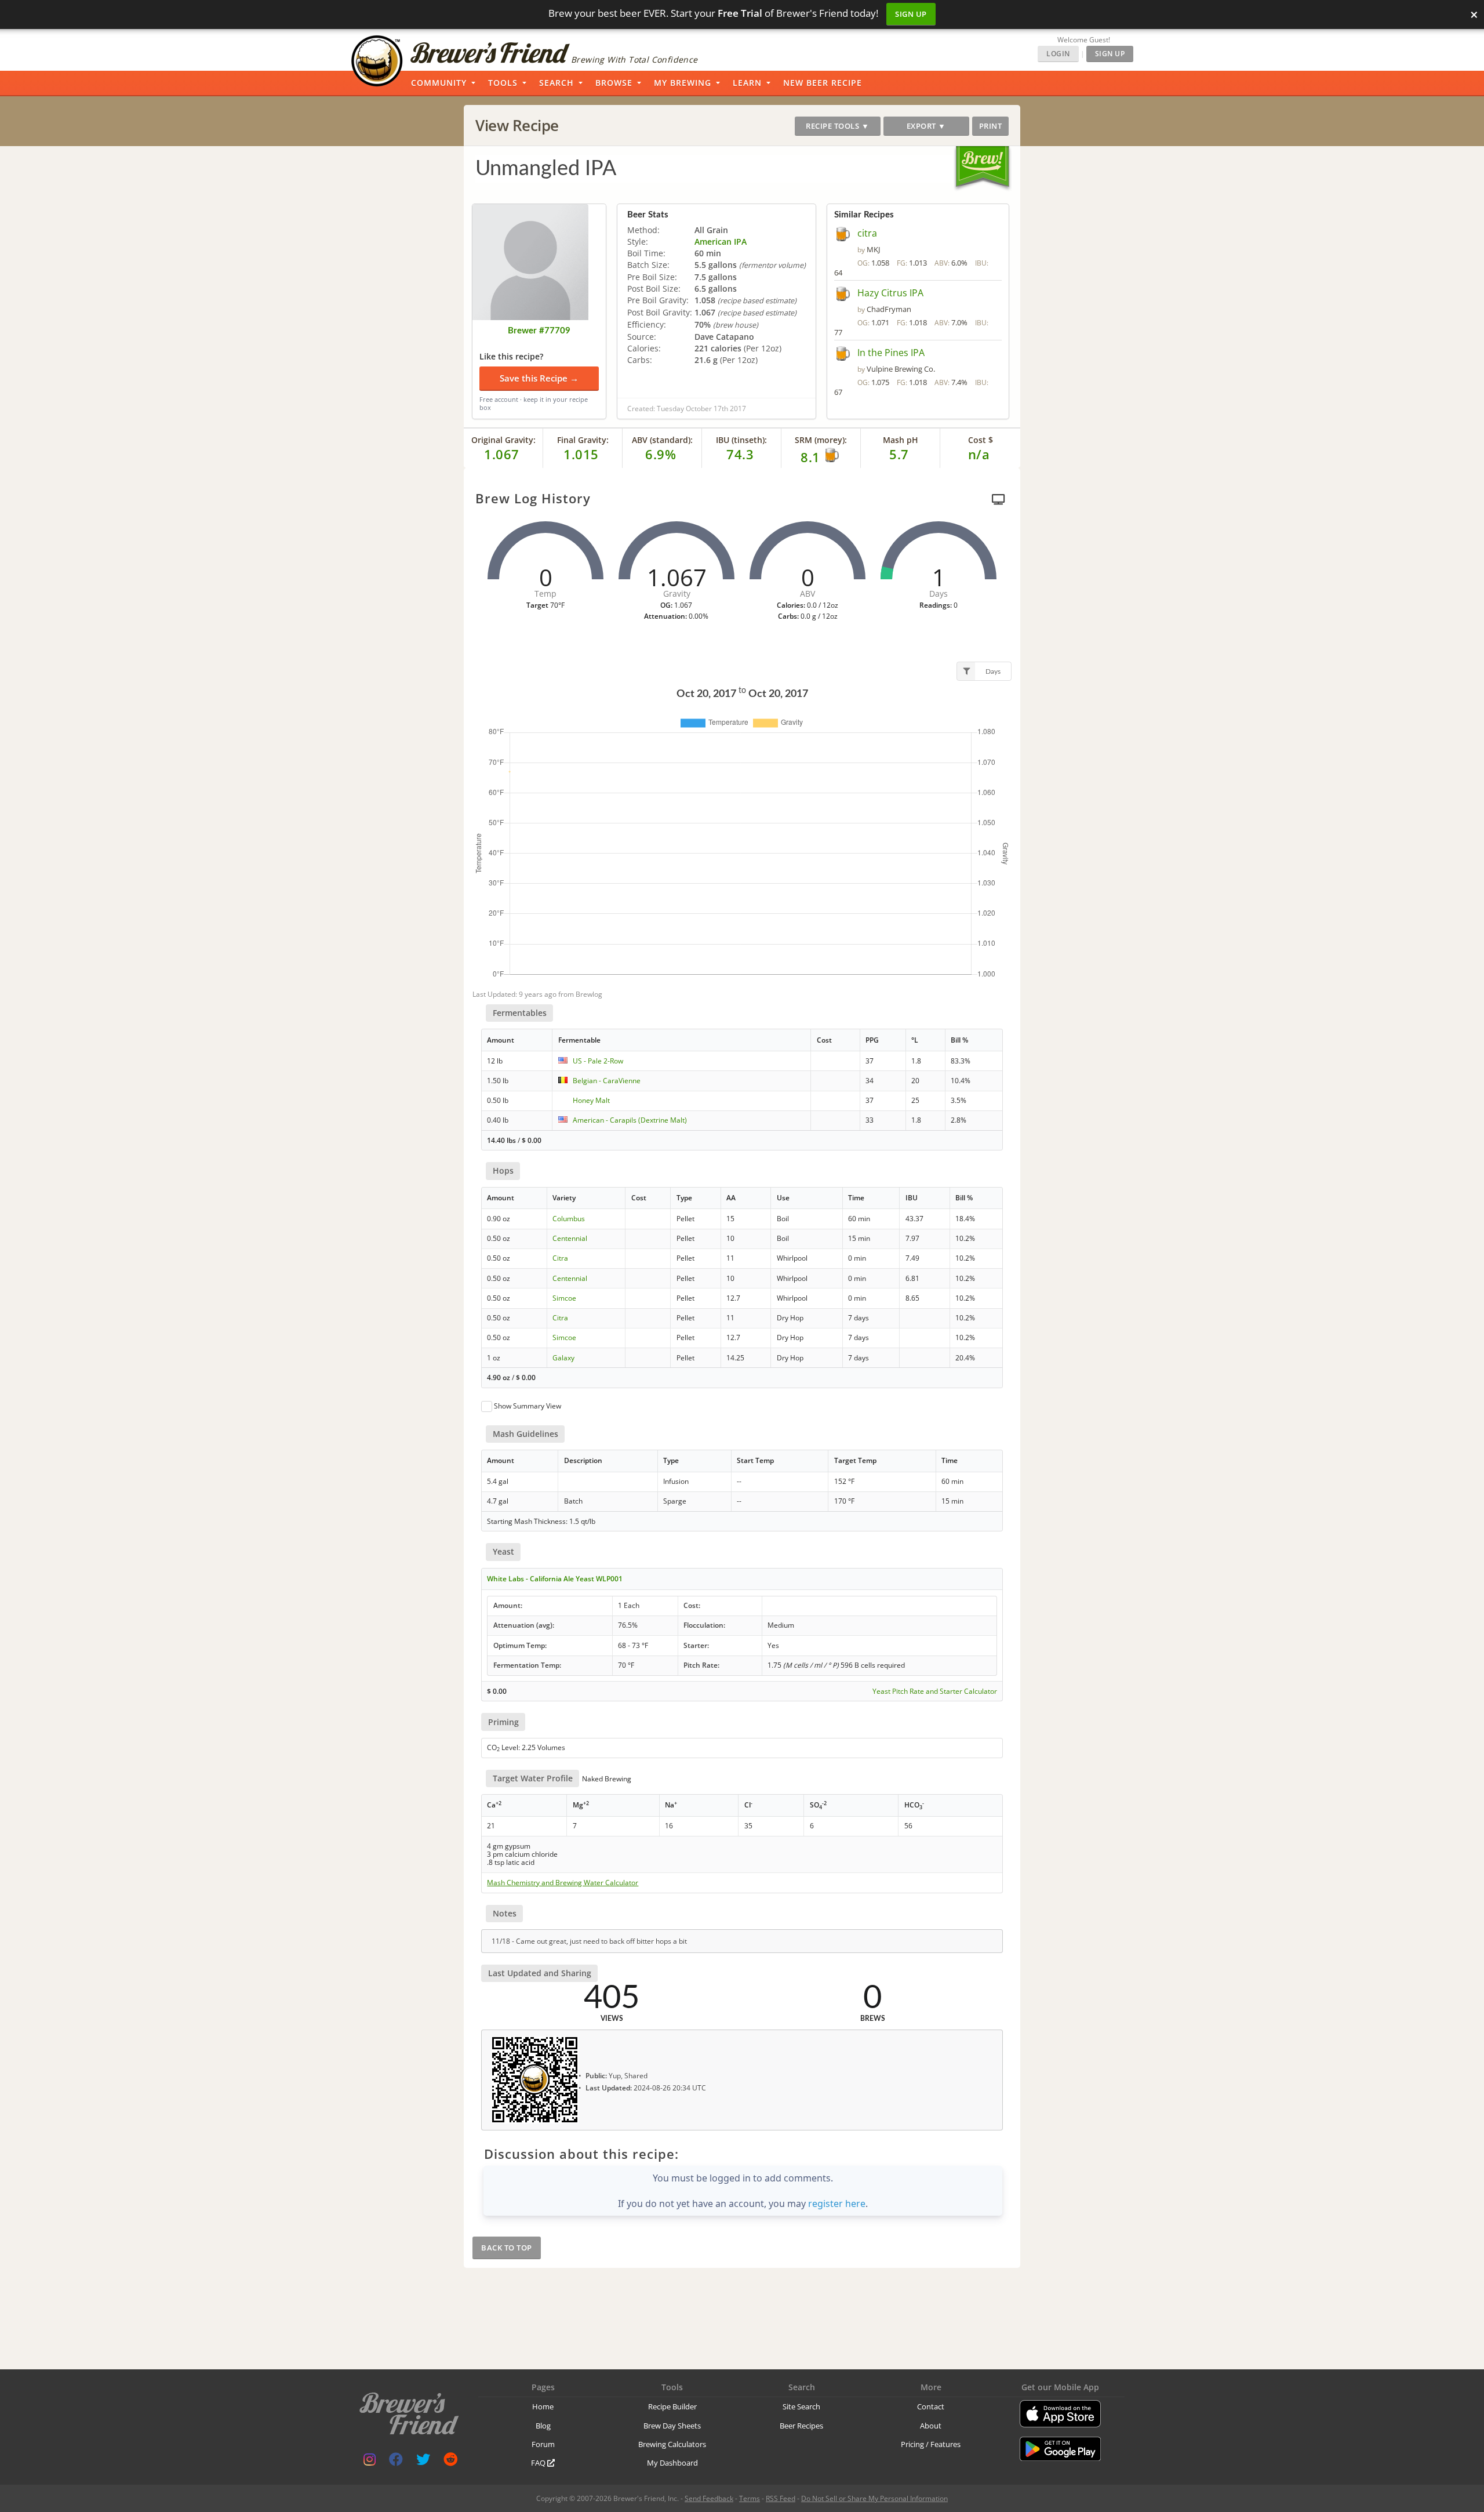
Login (1058, 54)
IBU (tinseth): (741, 440)
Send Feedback (709, 2498)
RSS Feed (781, 2498)
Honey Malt (591, 1100)
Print (991, 126)
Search (556, 83)
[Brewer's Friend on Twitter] (423, 2462)
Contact (931, 2406)
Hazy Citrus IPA (890, 293)
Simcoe (564, 1298)
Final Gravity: (583, 440)
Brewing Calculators (672, 2444)
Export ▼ (926, 126)
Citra (560, 1258)
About (931, 2426)
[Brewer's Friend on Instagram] (370, 2462)
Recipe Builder (672, 2406)
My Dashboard (672, 2463)
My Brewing (683, 83)
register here (837, 2204)
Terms (750, 2498)
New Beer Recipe (823, 83)
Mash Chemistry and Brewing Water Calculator (563, 1883)
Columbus (569, 1219)
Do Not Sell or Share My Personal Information (874, 2498)
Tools (503, 83)
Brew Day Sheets (672, 2426)
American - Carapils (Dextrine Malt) (630, 1120)
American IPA (721, 242)
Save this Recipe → (539, 378)
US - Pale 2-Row (598, 1061)
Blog (543, 2426)
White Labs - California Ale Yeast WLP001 (555, 1579)
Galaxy (563, 1358)
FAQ (539, 2463)
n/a (979, 454)
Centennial (570, 1238)
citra (867, 233)
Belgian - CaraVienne (607, 1081)
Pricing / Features (931, 2444)
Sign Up (911, 14)
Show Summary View (528, 1406)
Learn (747, 83)
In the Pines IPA (891, 353)
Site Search (801, 2406)
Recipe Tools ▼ (837, 126)
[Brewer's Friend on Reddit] (450, 2462)
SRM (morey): (821, 440)
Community (439, 83)
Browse (614, 83)
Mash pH (901, 440)
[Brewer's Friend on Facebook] (396, 2462)
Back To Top (507, 2248)
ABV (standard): (662, 440)
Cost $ (981, 440)
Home (543, 2406)
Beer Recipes (801, 2426)
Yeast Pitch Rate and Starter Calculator (935, 1691)
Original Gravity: (503, 440)
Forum (543, 2444)
